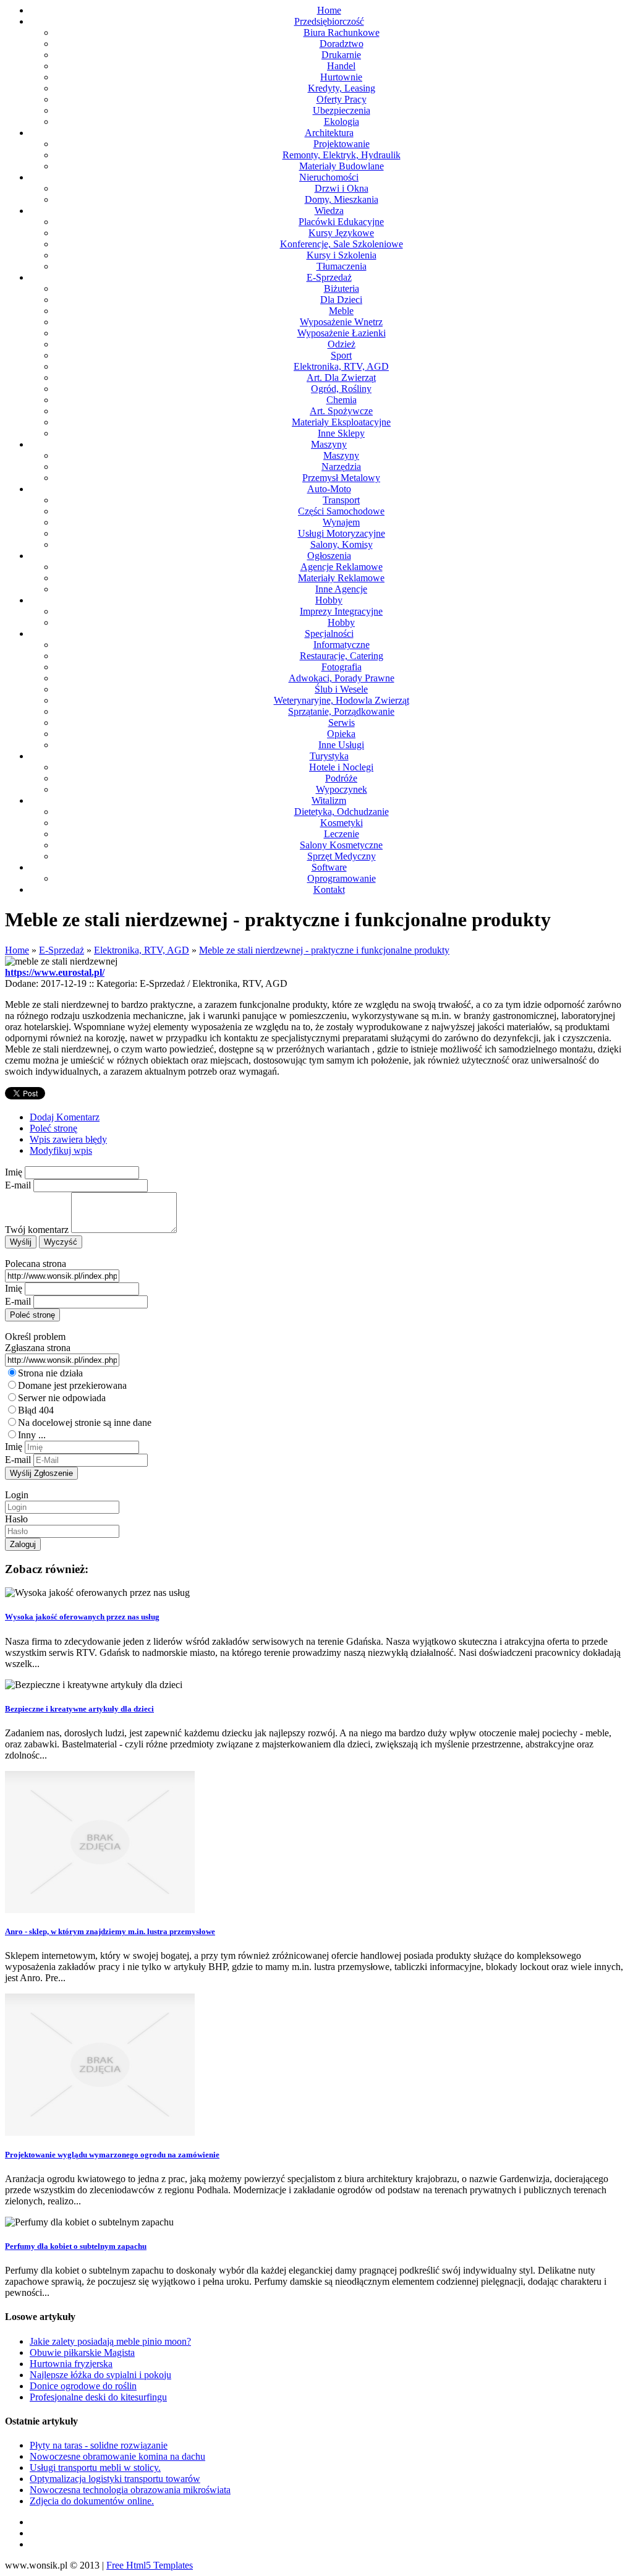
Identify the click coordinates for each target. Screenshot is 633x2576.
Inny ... (32, 1435)
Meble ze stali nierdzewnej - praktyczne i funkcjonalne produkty (324, 950)
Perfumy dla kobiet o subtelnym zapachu (76, 2246)
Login (17, 1495)
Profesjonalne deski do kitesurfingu (98, 2397)
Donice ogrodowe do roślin (83, 2386)
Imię (14, 1172)
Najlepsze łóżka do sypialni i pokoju (100, 2375)
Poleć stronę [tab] (53, 1128)
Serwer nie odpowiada (62, 1398)
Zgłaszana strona (38, 1348)
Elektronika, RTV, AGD (142, 950)
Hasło (16, 1519)
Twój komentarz (37, 1230)
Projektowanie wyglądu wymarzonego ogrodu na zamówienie (112, 2155)
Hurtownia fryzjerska (71, 2364)
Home (17, 950)
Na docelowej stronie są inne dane (85, 1422)
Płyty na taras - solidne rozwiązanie (99, 2445)
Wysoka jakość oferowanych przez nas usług (82, 1617)
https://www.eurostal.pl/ (55, 972)
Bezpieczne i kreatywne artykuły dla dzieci (79, 1709)
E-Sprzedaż (62, 950)
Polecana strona (36, 1264)
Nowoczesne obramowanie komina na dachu (117, 2456)
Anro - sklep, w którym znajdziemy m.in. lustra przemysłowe (110, 1931)
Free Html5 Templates (150, 2565)
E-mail (18, 1185)
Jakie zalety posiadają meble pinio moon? (110, 2341)
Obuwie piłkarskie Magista (82, 2352)
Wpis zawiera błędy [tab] (68, 1139)
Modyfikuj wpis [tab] (61, 1150)
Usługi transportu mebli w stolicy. (95, 2467)
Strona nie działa (50, 1373)
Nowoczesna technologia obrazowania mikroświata (130, 2490)
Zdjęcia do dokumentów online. (92, 2501)
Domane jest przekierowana (72, 1385)
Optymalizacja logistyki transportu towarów (115, 2479)
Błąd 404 (36, 1410)
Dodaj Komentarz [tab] (65, 1117)
